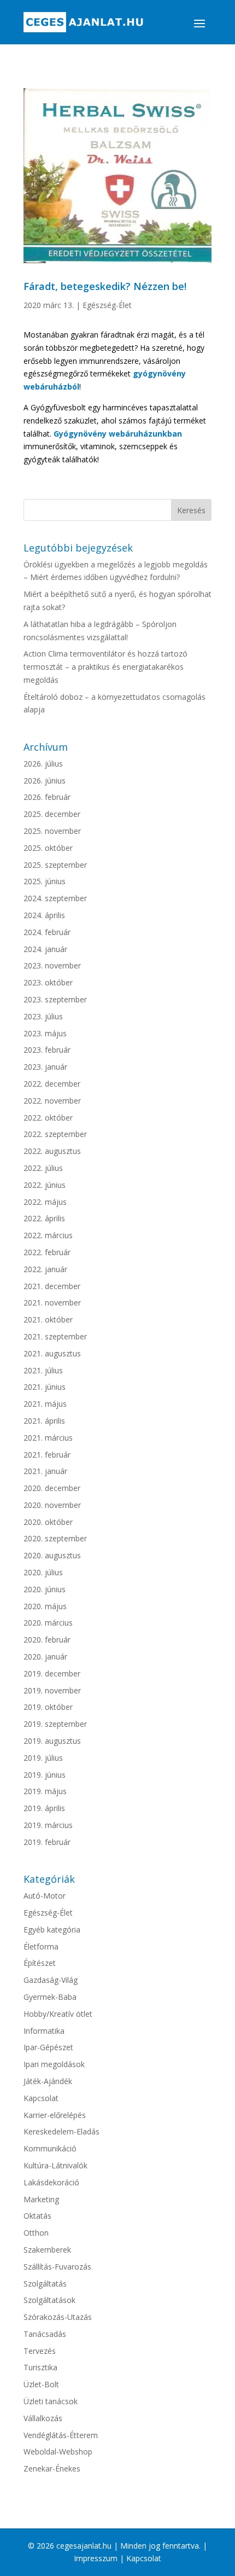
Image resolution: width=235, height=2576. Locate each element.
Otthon (36, 2233)
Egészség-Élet (107, 305)
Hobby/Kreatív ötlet (58, 2014)
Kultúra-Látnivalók (55, 2165)
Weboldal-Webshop (58, 2452)
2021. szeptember (55, 1336)
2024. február (47, 932)
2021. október (48, 1319)
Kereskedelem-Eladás (61, 2131)
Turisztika (40, 2367)
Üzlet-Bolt (41, 2384)
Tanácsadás (45, 2334)
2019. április (44, 1808)
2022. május (45, 1202)
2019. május (45, 1791)
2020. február (47, 1640)
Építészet (40, 1963)
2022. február (47, 1252)
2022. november (52, 1101)
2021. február (47, 1455)
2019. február (47, 1842)
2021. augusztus (52, 1353)
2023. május (45, 1033)
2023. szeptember (55, 999)
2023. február (47, 1050)
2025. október (48, 848)
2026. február (47, 797)
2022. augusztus (52, 1151)
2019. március (48, 1825)
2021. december (52, 1286)
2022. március (48, 1235)
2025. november (52, 831)
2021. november (52, 1302)
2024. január (45, 949)
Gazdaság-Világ (51, 1980)
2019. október (48, 1707)
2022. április (44, 1218)
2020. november (52, 1505)
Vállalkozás (43, 2418)
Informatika (44, 2031)
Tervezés (40, 2351)
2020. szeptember (55, 1538)
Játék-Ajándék (48, 2081)
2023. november (52, 965)
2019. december (52, 1673)
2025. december (52, 814)
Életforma (41, 1946)
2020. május (45, 1606)
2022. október (48, 1118)
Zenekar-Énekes (52, 2468)
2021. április (44, 1421)
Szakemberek (47, 2250)
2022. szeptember (55, 1134)
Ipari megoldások (54, 2064)
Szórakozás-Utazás (58, 2317)
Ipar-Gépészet (48, 2047)
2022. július (43, 1168)
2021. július (43, 1370)
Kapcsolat (41, 2098)
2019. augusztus (52, 1741)
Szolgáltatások (49, 2300)
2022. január (45, 1269)
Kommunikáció (50, 2148)
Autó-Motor (45, 1896)
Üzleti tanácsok (51, 2401)
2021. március (48, 1438)
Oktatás (37, 2216)
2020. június (45, 1589)
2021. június (45, 1387)
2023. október (48, 982)
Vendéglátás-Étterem (61, 2435)
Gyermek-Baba (50, 1997)
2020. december (52, 1488)
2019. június (45, 1775)
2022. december (52, 1084)
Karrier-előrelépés (55, 2115)
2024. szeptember (55, 898)
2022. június (45, 1185)
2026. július (43, 764)
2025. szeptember (55, 865)
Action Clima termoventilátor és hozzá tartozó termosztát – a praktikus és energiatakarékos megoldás (105, 667)
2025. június (45, 881)
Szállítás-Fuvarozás (57, 2267)
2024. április (44, 915)
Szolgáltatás (45, 2284)
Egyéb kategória (52, 1930)
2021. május (45, 1404)
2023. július (43, 1016)
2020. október (48, 1522)
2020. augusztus (52, 1555)
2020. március (48, 1623)
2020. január (45, 1657)
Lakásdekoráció (51, 2182)
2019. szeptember (55, 1724)
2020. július (43, 1572)
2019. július (43, 1758)
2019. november (52, 1690)
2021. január (45, 1471)
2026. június (45, 781)
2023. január (45, 1067)
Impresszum (96, 2558)
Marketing (41, 2199)
